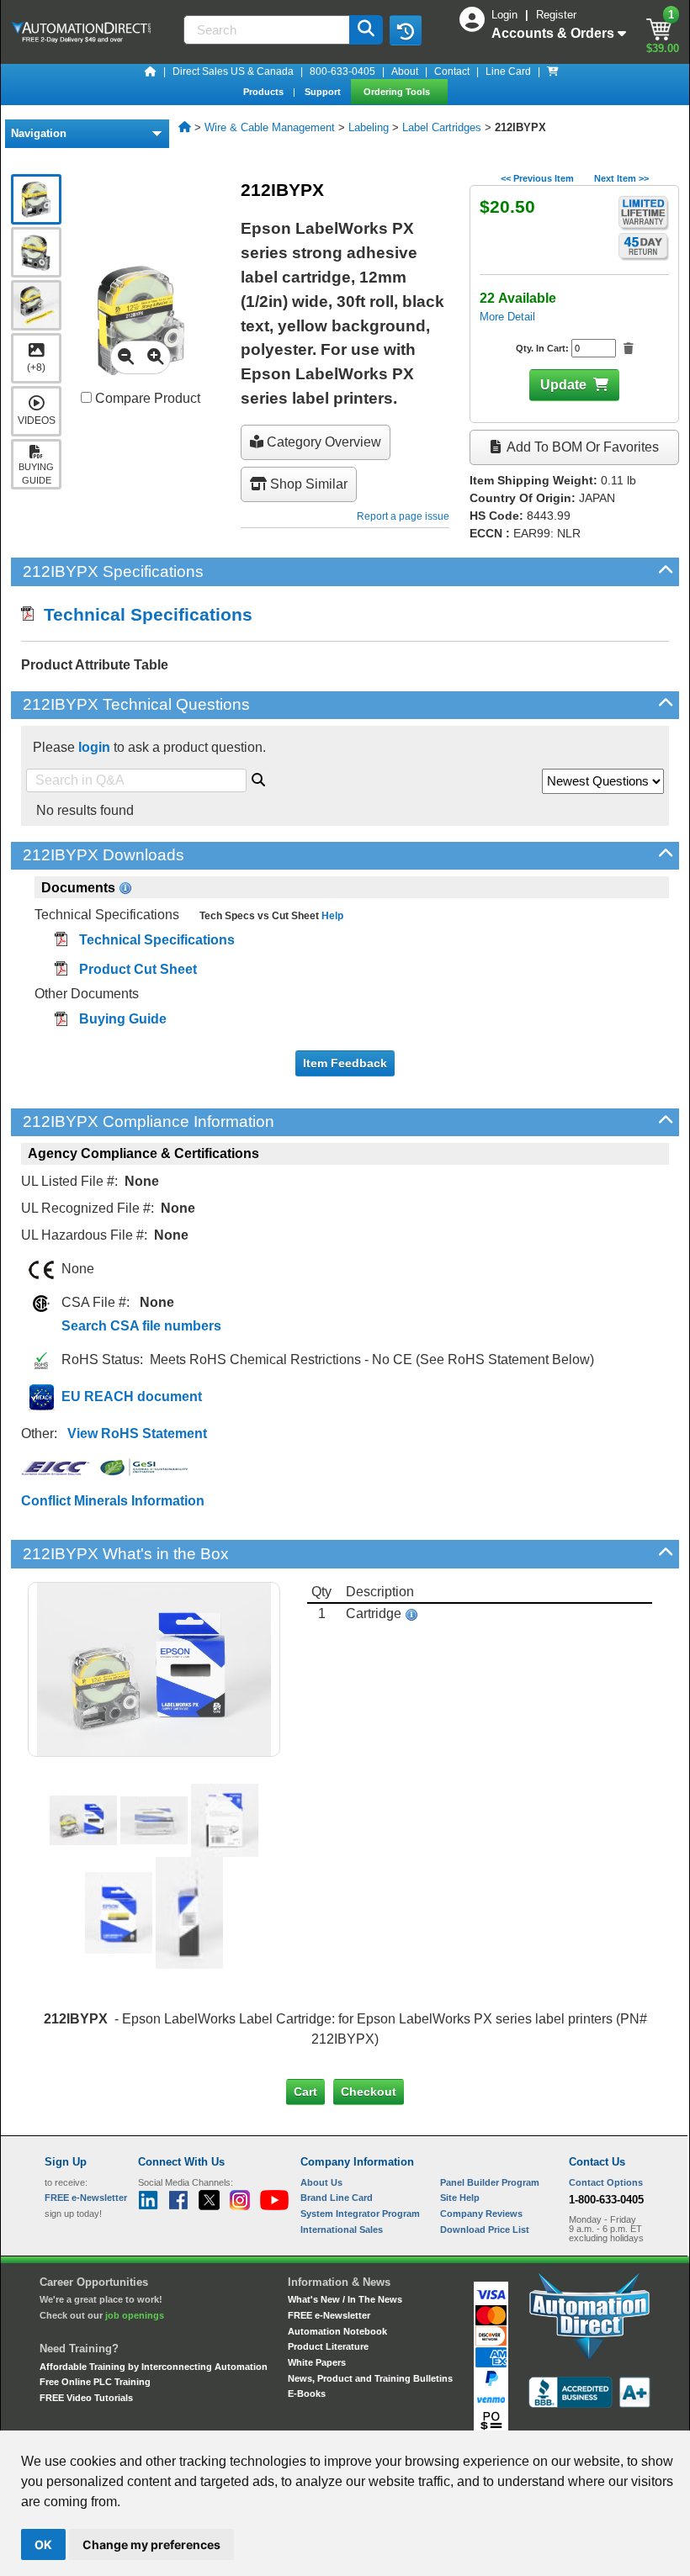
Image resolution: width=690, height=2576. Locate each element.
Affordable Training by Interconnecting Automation (154, 2367)
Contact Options (606, 2182)
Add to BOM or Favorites (581, 447)
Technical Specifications (143, 614)
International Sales (342, 2230)
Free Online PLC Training (95, 2382)
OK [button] (43, 2544)
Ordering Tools (398, 92)
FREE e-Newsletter (329, 2315)
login (94, 747)
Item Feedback (345, 1063)
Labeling (369, 127)
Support (324, 92)
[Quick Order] (553, 71)
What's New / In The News (345, 2299)
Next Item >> (621, 178)
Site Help (460, 2198)
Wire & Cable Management (270, 127)
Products (265, 92)
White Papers (317, 2362)
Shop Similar (307, 484)
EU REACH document (132, 1396)
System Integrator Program (360, 2214)
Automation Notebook (337, 2331)
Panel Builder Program (490, 2182)
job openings (135, 2315)
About (405, 71)
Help (331, 916)
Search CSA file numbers (141, 1326)
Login (506, 15)
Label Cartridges (442, 127)
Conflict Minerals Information (113, 1501)
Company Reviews (481, 2214)
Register (556, 15)
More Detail (507, 317)
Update (563, 385)
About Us (321, 2182)
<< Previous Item (537, 178)
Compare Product (146, 398)
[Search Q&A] (258, 777)
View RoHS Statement (137, 1433)
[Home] (151, 71)
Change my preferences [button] (151, 2544)
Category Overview (322, 442)
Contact (452, 71)
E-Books (307, 2394)
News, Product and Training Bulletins (370, 2378)
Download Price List (485, 2230)
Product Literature (328, 2346)
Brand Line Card (337, 2198)
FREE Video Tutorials (86, 2398)
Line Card (508, 71)
